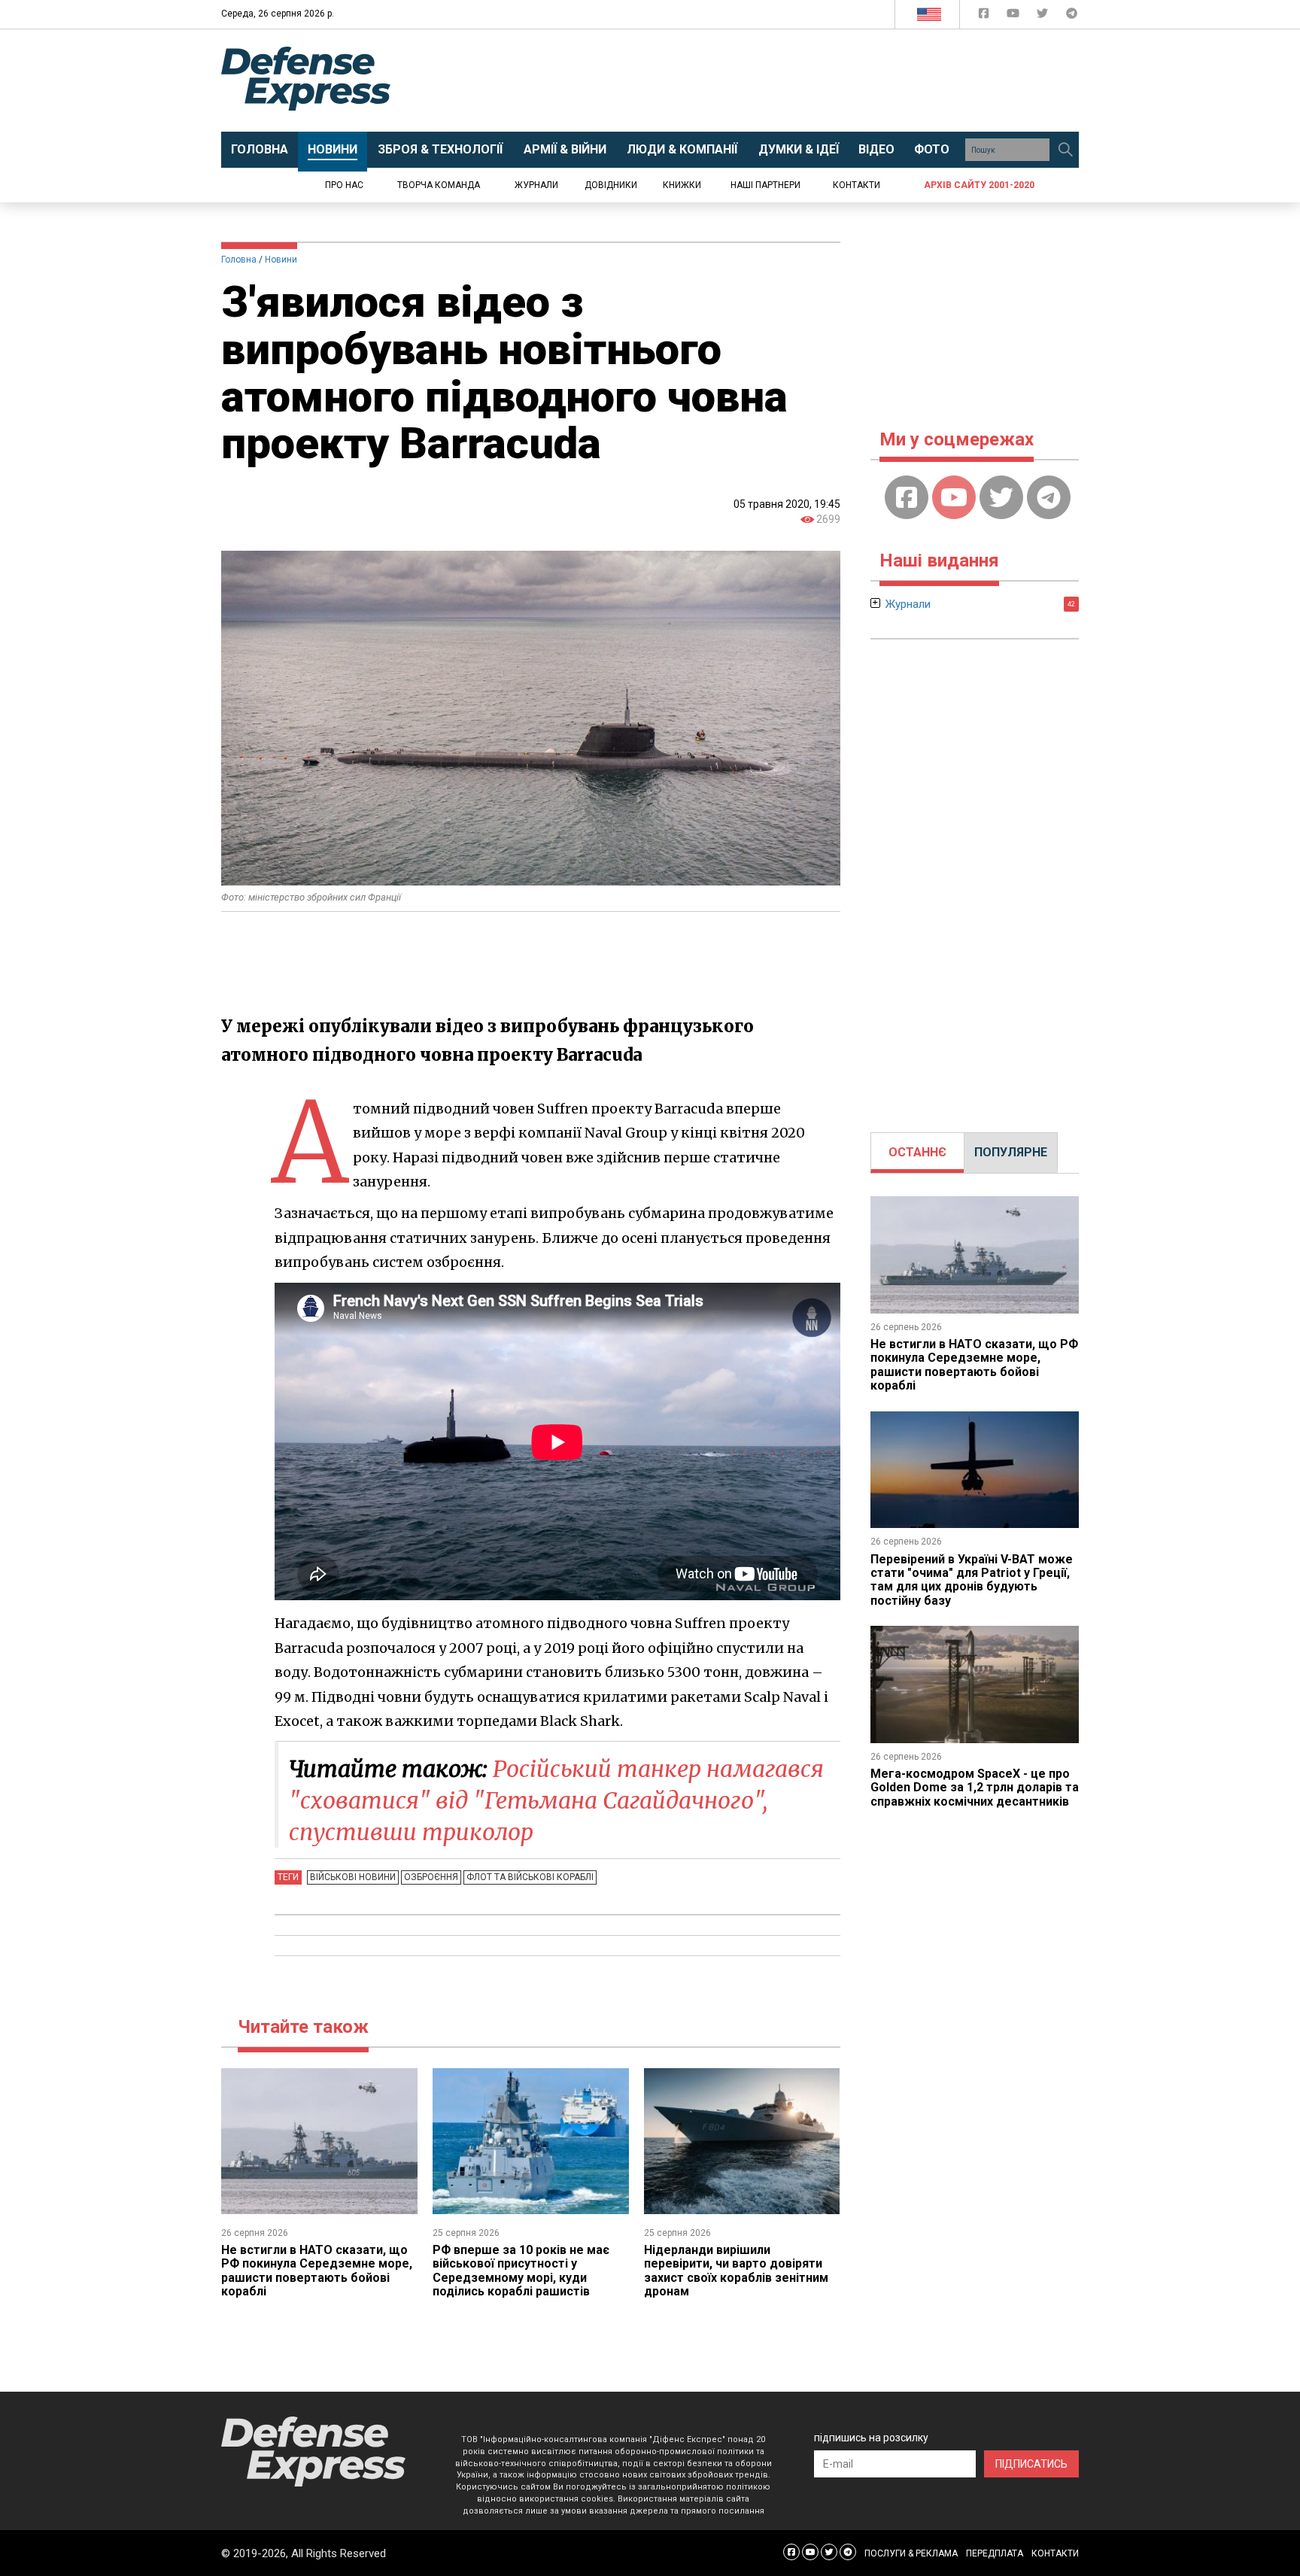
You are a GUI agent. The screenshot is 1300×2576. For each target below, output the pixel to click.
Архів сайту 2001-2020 (979, 185)
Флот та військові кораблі (530, 1877)
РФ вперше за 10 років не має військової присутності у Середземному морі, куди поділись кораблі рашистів (521, 2271)
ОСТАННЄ (917, 1152)
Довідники (611, 185)
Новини (281, 260)
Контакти (857, 185)
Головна (239, 260)
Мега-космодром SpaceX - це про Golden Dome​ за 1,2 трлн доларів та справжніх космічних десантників (975, 1788)
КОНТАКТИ (1055, 2553)
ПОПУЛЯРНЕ (1011, 1152)
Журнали (536, 185)
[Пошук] (1065, 150)
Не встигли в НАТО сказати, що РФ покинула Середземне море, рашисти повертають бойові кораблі (317, 2271)
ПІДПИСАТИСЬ (1031, 2464)
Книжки (682, 185)
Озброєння (431, 1877)
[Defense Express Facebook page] (985, 16)
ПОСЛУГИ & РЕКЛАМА (911, 2553)
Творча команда (439, 185)
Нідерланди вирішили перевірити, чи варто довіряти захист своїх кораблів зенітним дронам (736, 2271)
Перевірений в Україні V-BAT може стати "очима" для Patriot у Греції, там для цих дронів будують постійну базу (972, 1580)
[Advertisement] (774, 80)
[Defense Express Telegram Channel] (1072, 16)
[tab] (917, 1153)
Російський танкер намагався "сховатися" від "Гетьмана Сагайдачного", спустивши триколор (556, 1800)
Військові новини (353, 1877)
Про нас (344, 185)
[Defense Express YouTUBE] (1014, 16)
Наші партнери (765, 185)
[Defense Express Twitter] (1044, 16)
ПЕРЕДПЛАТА (995, 2553)
